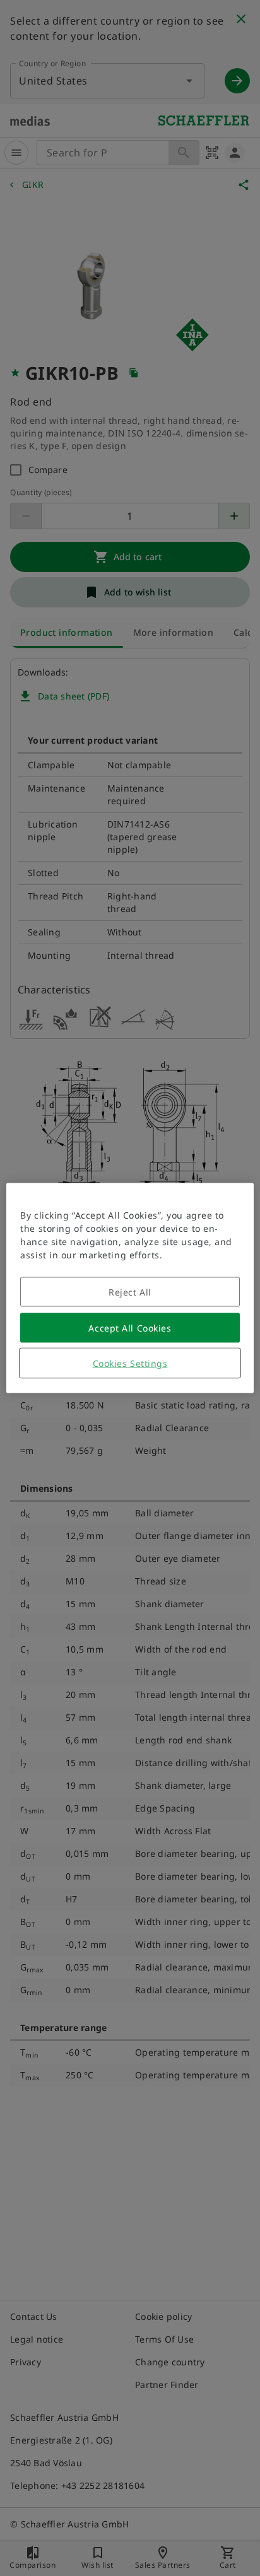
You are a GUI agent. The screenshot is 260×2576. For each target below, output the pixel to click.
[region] (130, 1288)
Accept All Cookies (130, 1328)
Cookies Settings (130, 1363)
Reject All (130, 1292)
